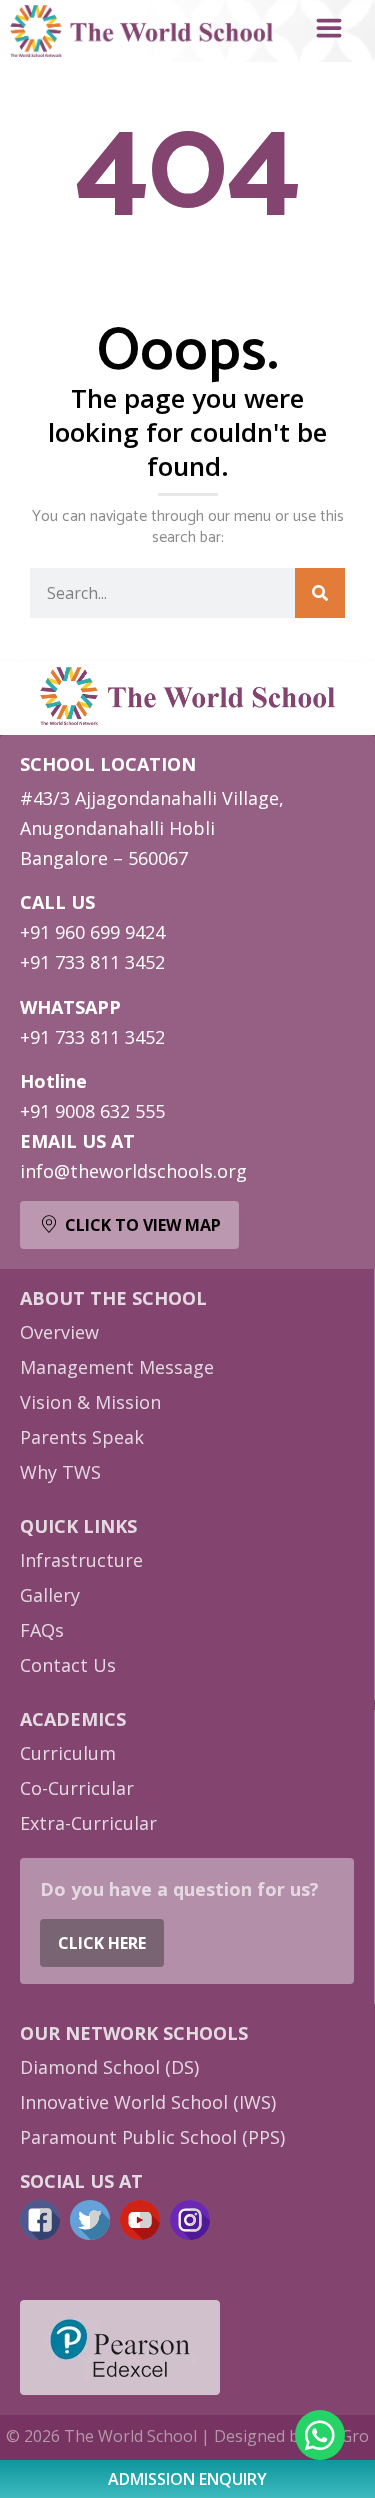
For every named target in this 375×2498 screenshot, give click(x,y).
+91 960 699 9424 (92, 932)
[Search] (320, 593)
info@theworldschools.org (133, 1171)
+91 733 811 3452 (92, 962)
